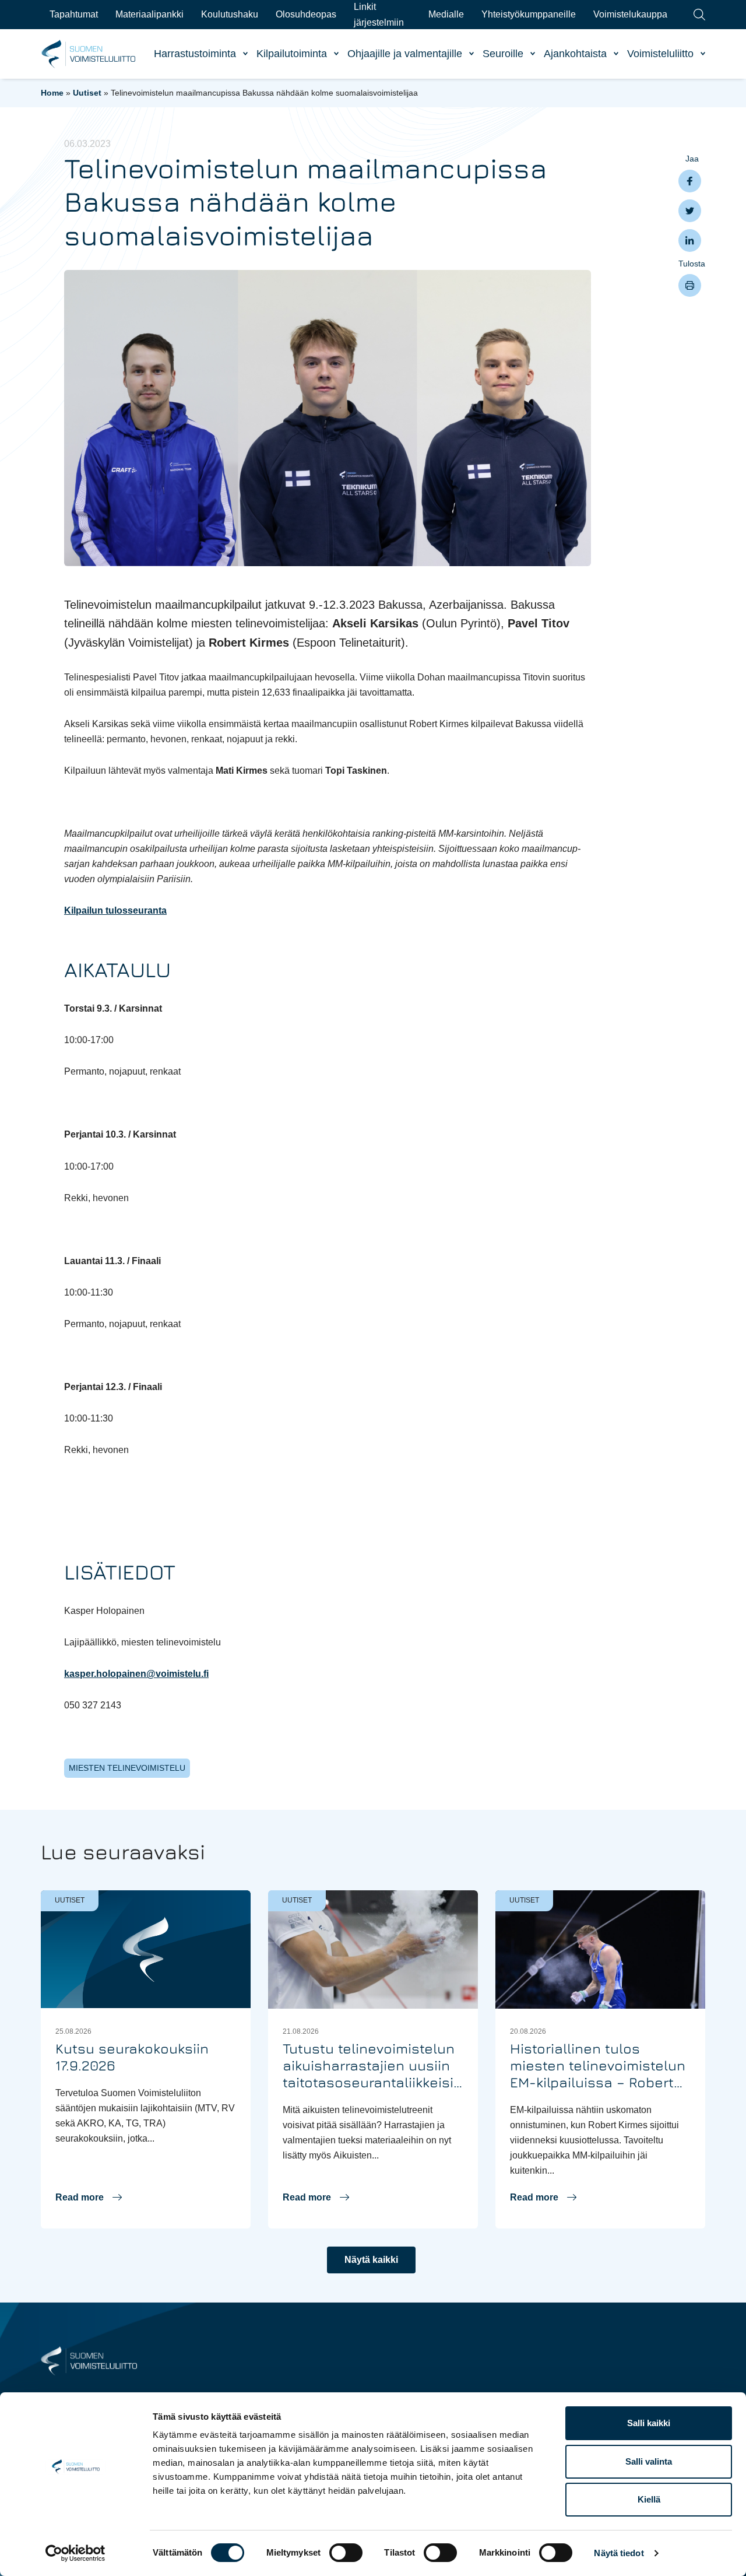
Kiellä (649, 2499)
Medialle (446, 14)
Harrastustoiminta (195, 54)
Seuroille (503, 54)
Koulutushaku (230, 14)
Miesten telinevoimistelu (127, 1768)
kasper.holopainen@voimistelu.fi (136, 1674)
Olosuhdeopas (306, 14)
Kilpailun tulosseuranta (115, 910)
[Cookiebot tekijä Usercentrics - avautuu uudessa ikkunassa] (75, 2553)
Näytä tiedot (619, 2553)
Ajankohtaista (575, 54)
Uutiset (87, 93)
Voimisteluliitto (660, 54)
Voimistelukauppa (630, 14)
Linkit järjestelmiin (379, 14)
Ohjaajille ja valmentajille (405, 54)
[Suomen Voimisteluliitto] (89, 2360)
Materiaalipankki (149, 14)
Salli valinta (649, 2461)
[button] (89, 2198)
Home (52, 93)
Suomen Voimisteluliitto (89, 54)
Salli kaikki (649, 2423)
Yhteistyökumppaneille (529, 14)
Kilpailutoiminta (292, 54)
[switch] (346, 2553)
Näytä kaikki (371, 2260)
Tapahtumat (74, 14)
